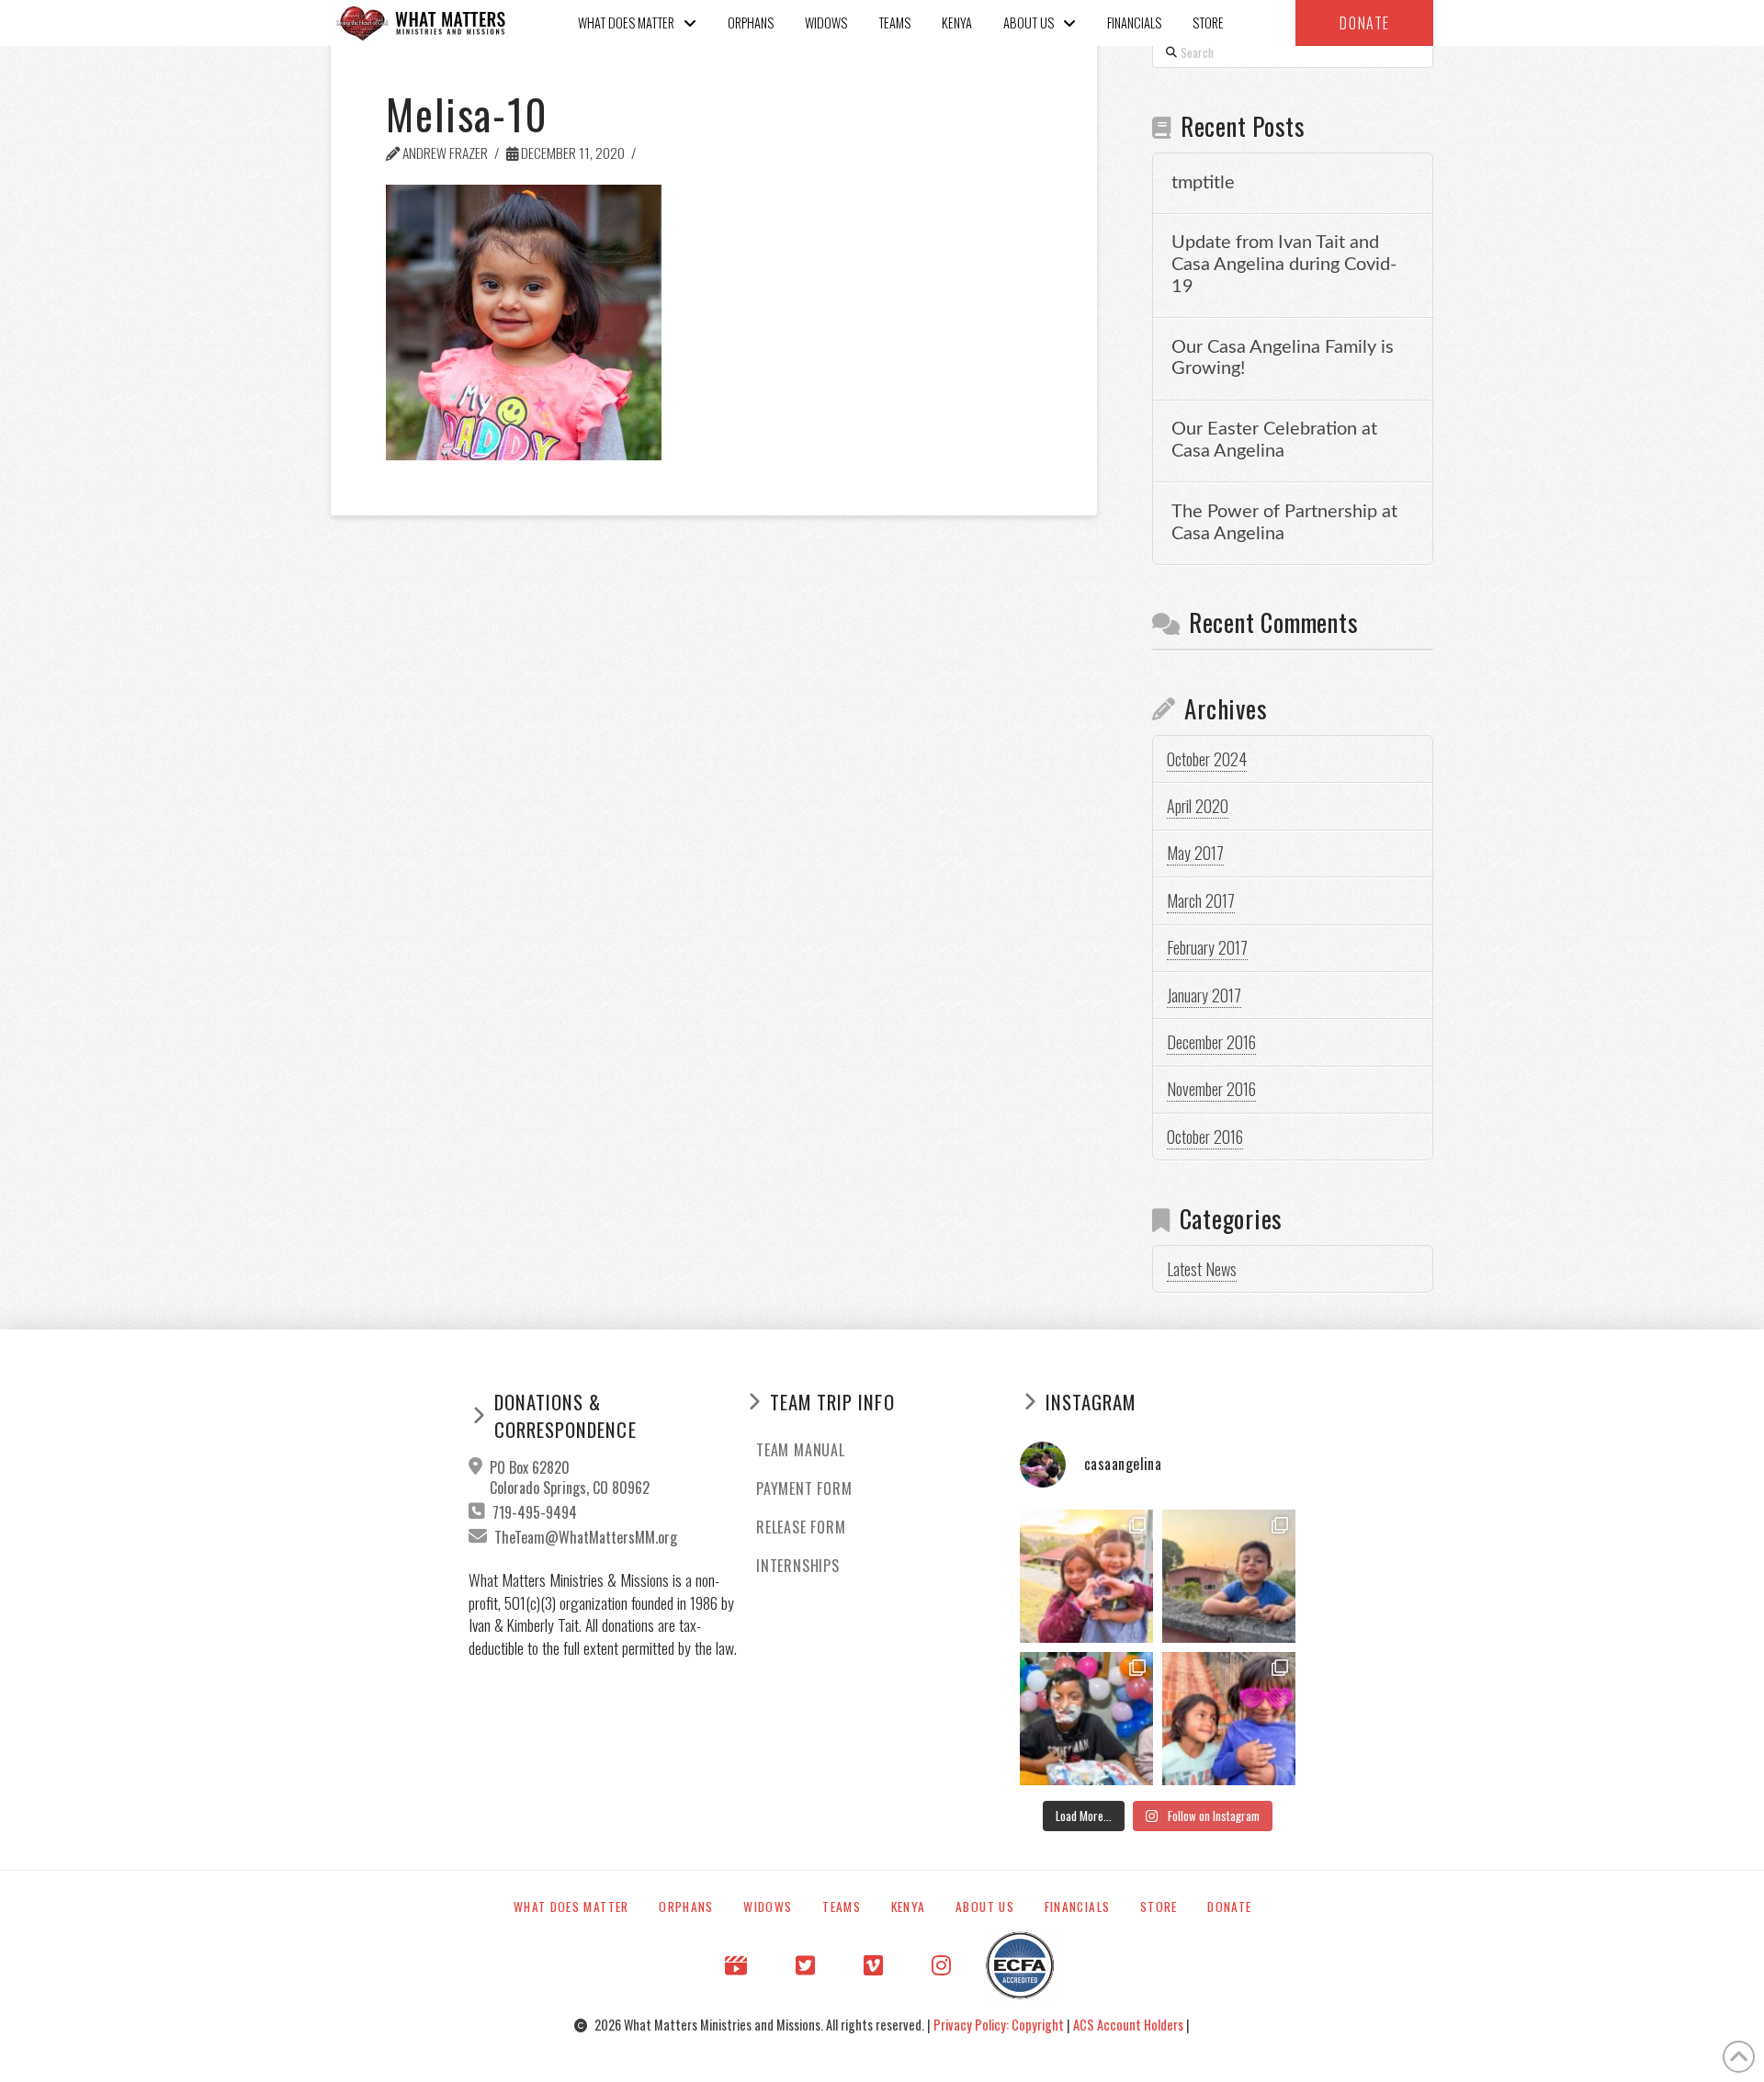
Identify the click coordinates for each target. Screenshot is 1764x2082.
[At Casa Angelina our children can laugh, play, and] (1086, 1576)
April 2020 (1198, 806)
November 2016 (1211, 1089)
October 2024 (1207, 759)
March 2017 (1201, 900)
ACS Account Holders (1130, 2025)
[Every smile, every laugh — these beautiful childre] (1229, 1576)
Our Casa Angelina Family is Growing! (1283, 358)
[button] (1364, 23)
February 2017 (1207, 947)
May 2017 (1195, 853)
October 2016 (1205, 1137)
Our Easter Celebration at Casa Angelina (1274, 440)
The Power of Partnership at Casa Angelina (1284, 523)
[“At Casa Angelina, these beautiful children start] (1229, 1719)
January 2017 (1204, 995)
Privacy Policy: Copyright (1000, 2025)
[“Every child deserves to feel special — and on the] (1086, 1719)
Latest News (1202, 1269)
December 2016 (1211, 1042)
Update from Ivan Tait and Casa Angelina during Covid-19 (1284, 265)
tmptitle (1203, 183)
